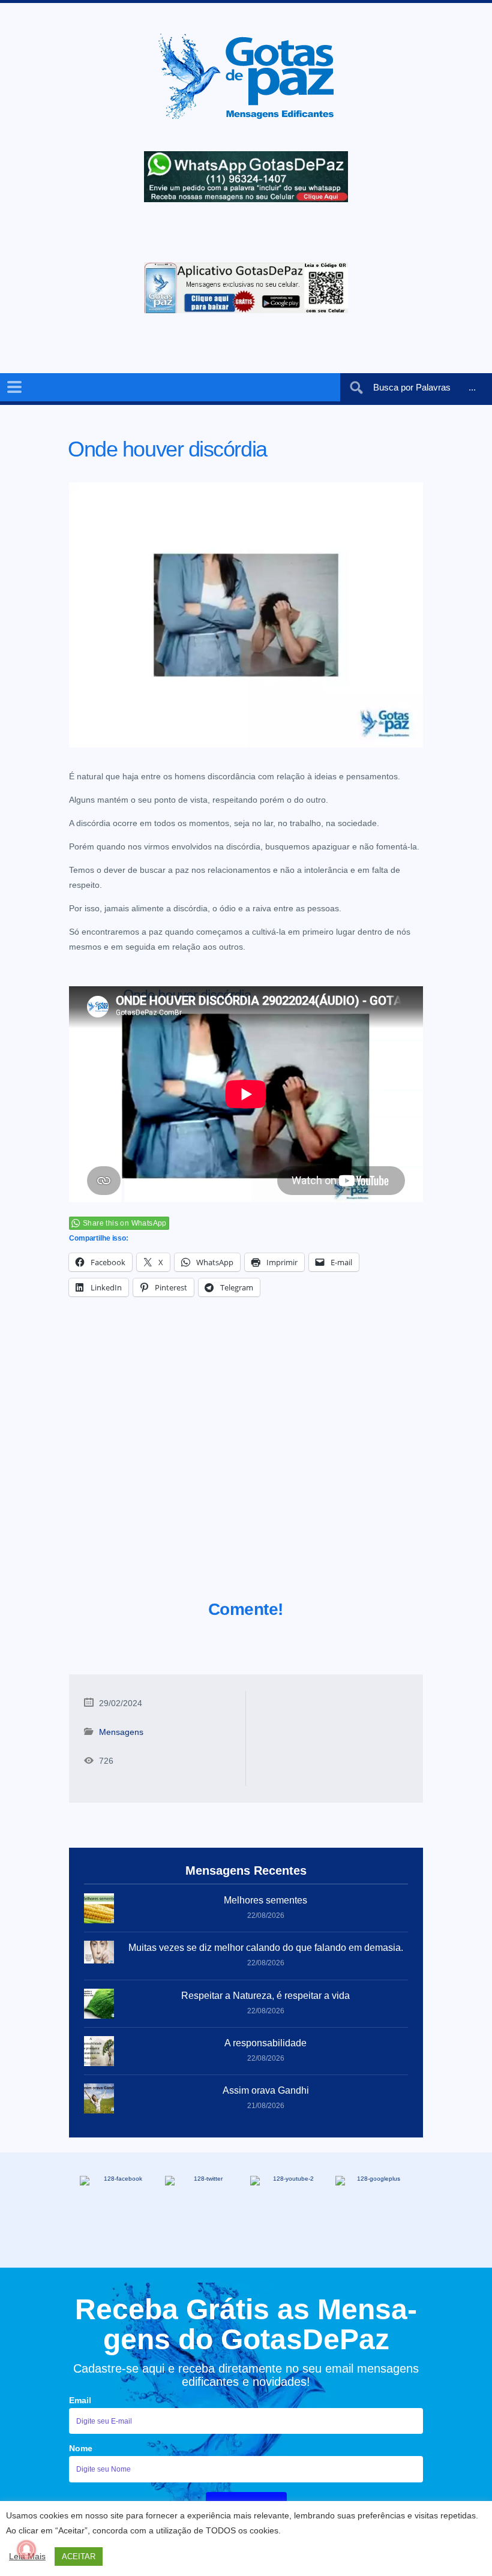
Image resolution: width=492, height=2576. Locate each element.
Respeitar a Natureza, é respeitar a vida (265, 1996)
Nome (81, 2448)
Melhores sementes (265, 1900)
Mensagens (121, 1732)
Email (80, 2400)
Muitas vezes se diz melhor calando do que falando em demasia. (266, 1948)
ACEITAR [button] (79, 2557)
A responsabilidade (265, 2043)
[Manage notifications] (26, 2550)
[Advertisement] (246, 1463)
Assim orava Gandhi (266, 2090)
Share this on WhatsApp (125, 1223)
